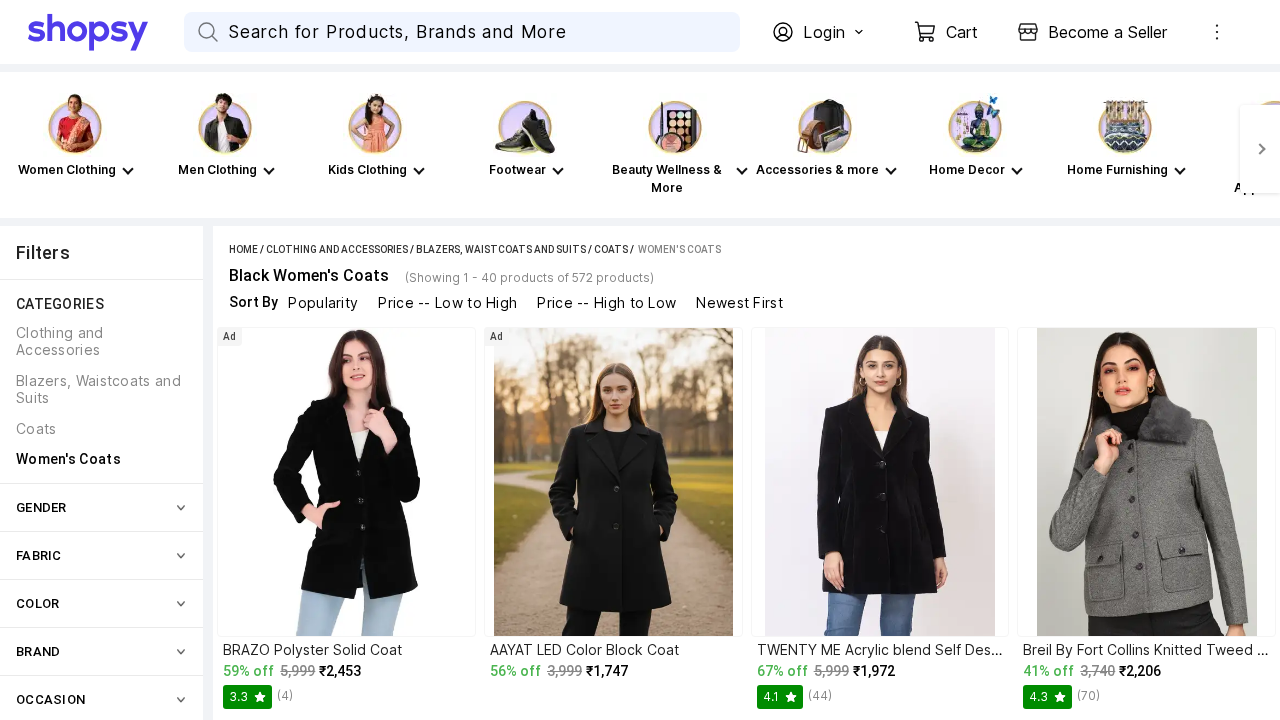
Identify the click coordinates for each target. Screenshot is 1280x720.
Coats (611, 249)
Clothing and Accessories (337, 249)
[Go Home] (106, 32)
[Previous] (20, 149)
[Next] (1260, 149)
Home (243, 249)
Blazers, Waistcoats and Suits (501, 249)
